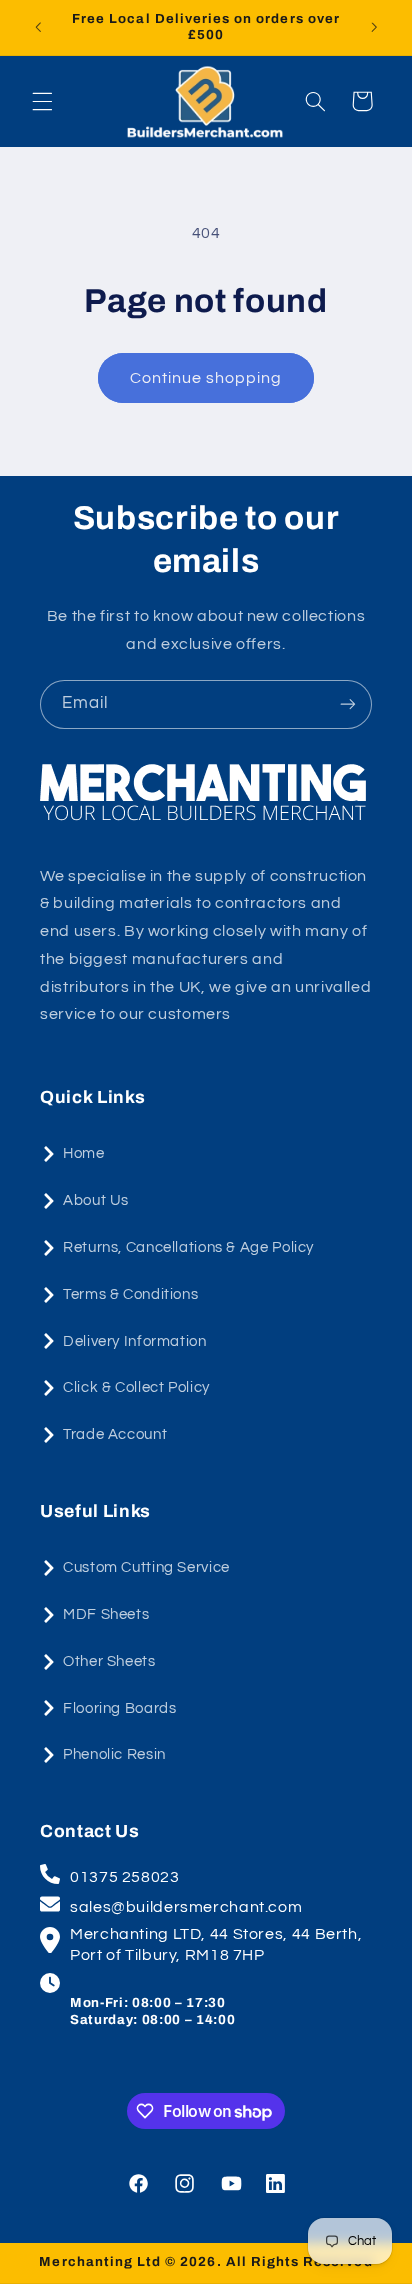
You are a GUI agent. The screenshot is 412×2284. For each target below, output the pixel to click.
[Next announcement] (374, 27)
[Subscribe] (348, 704)
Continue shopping (206, 378)
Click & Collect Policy (136, 1387)
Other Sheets (109, 1661)
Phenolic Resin (114, 1754)
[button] (42, 101)
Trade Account (115, 1434)
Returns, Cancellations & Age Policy (188, 1247)
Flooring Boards (119, 1708)
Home (84, 1153)
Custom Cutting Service (146, 1567)
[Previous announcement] (38, 27)
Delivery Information (135, 1341)
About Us (96, 1200)
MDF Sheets (106, 1614)
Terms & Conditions (130, 1294)
